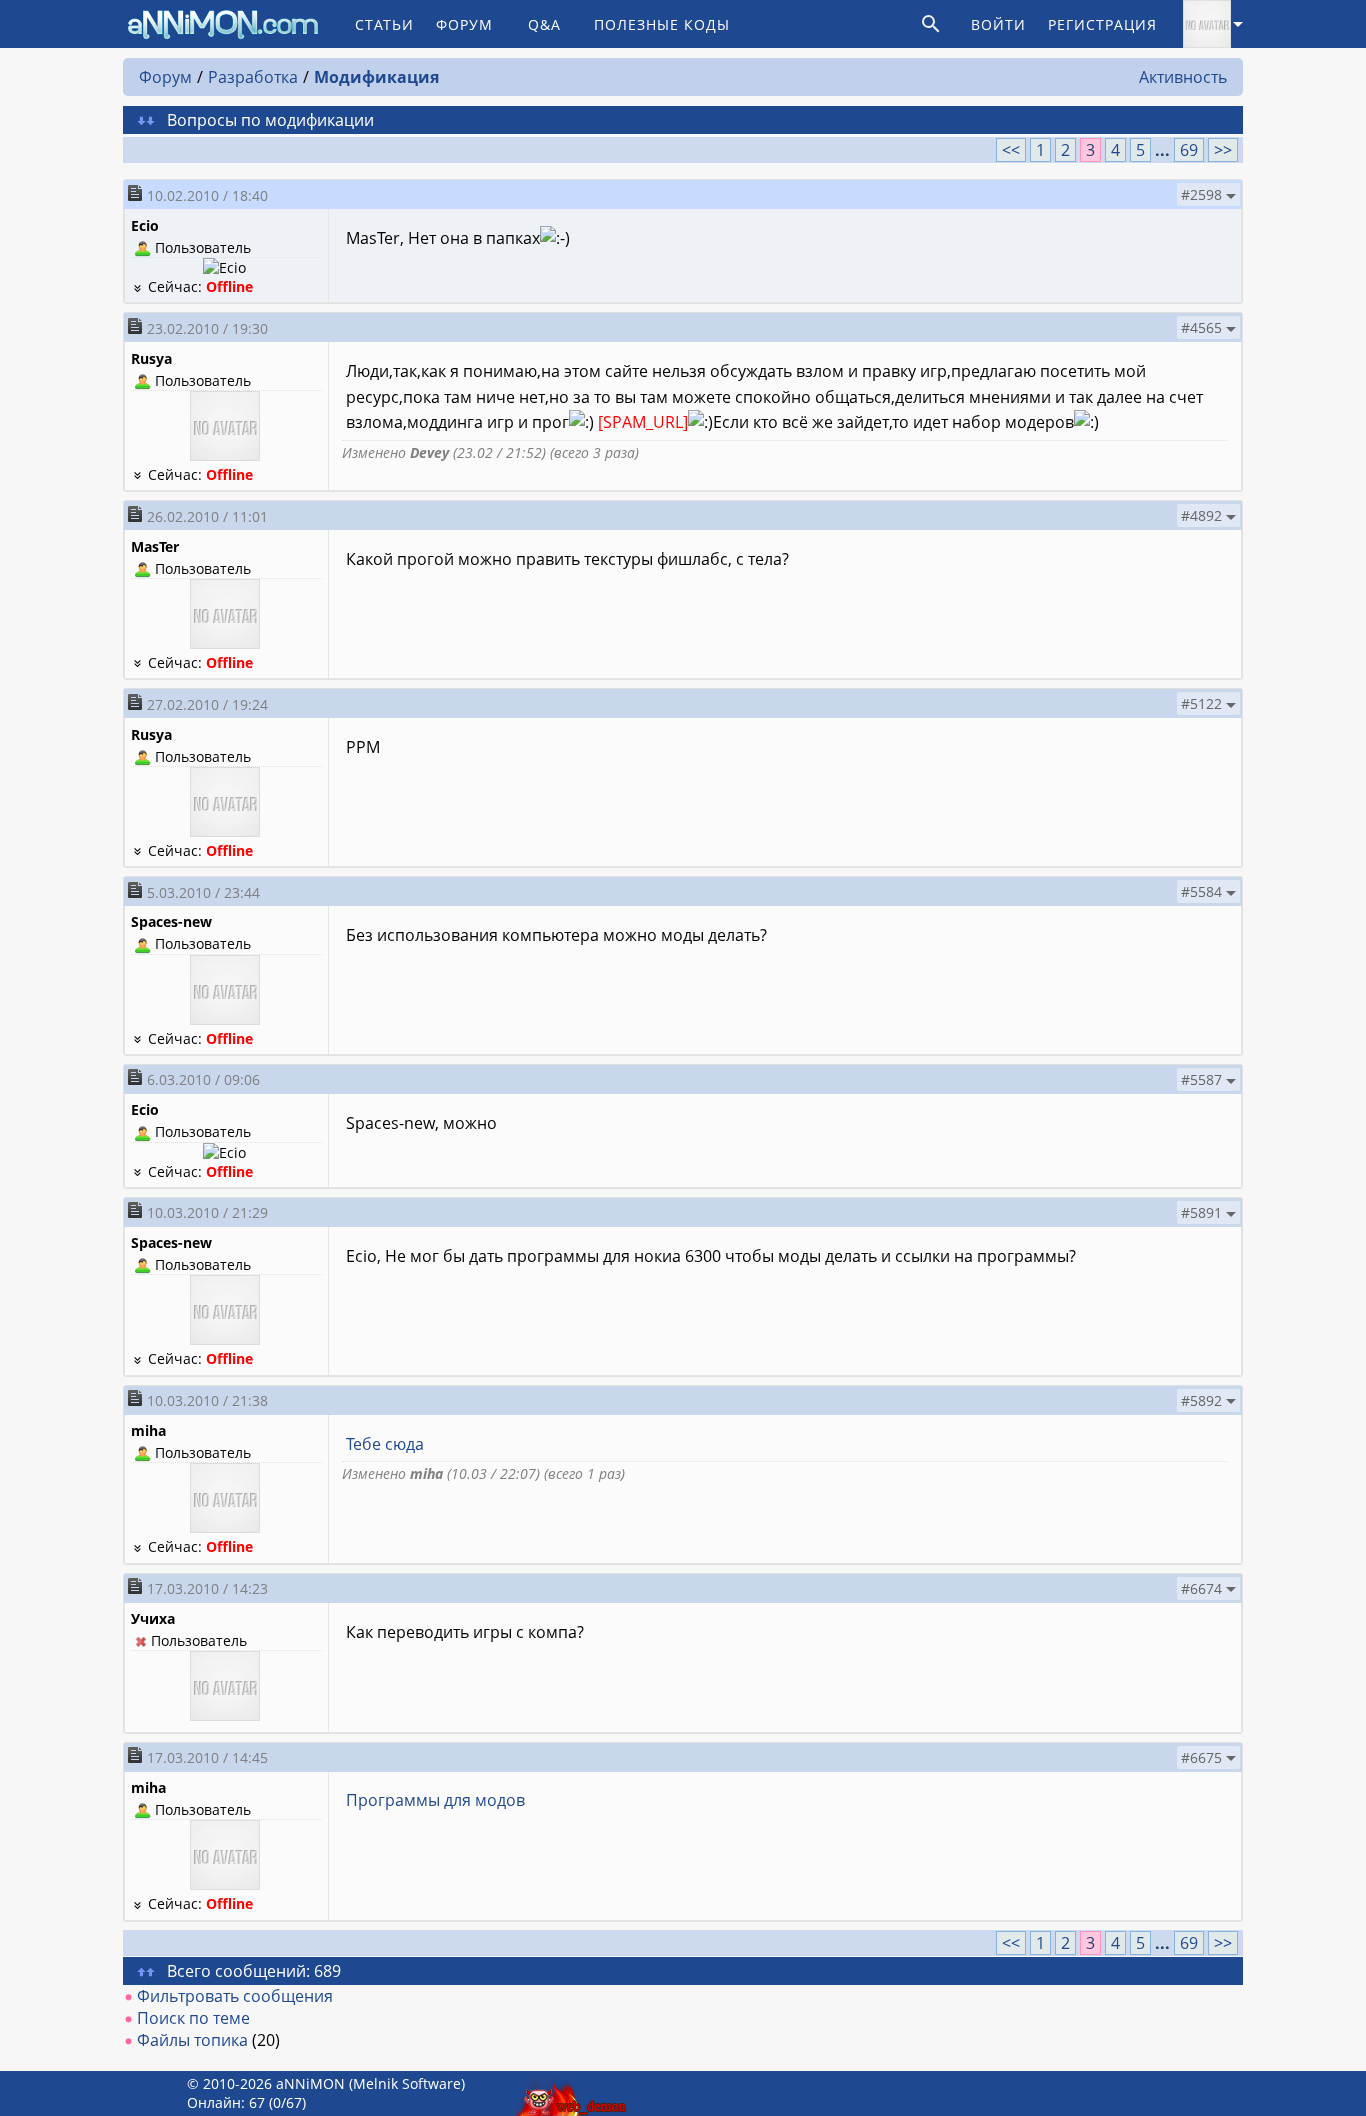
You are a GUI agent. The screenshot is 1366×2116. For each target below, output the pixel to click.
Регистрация (1102, 24)
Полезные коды (662, 24)
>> (1223, 150)
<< (1011, 150)
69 (1189, 150)
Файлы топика (192, 2040)
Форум (464, 24)
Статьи (384, 24)
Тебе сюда (385, 1444)
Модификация (376, 77)
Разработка (253, 77)
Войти (998, 24)
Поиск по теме (193, 2018)
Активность (1183, 77)
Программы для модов (435, 1800)
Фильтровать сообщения (235, 1996)
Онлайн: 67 (226, 2102)
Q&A (544, 24)
